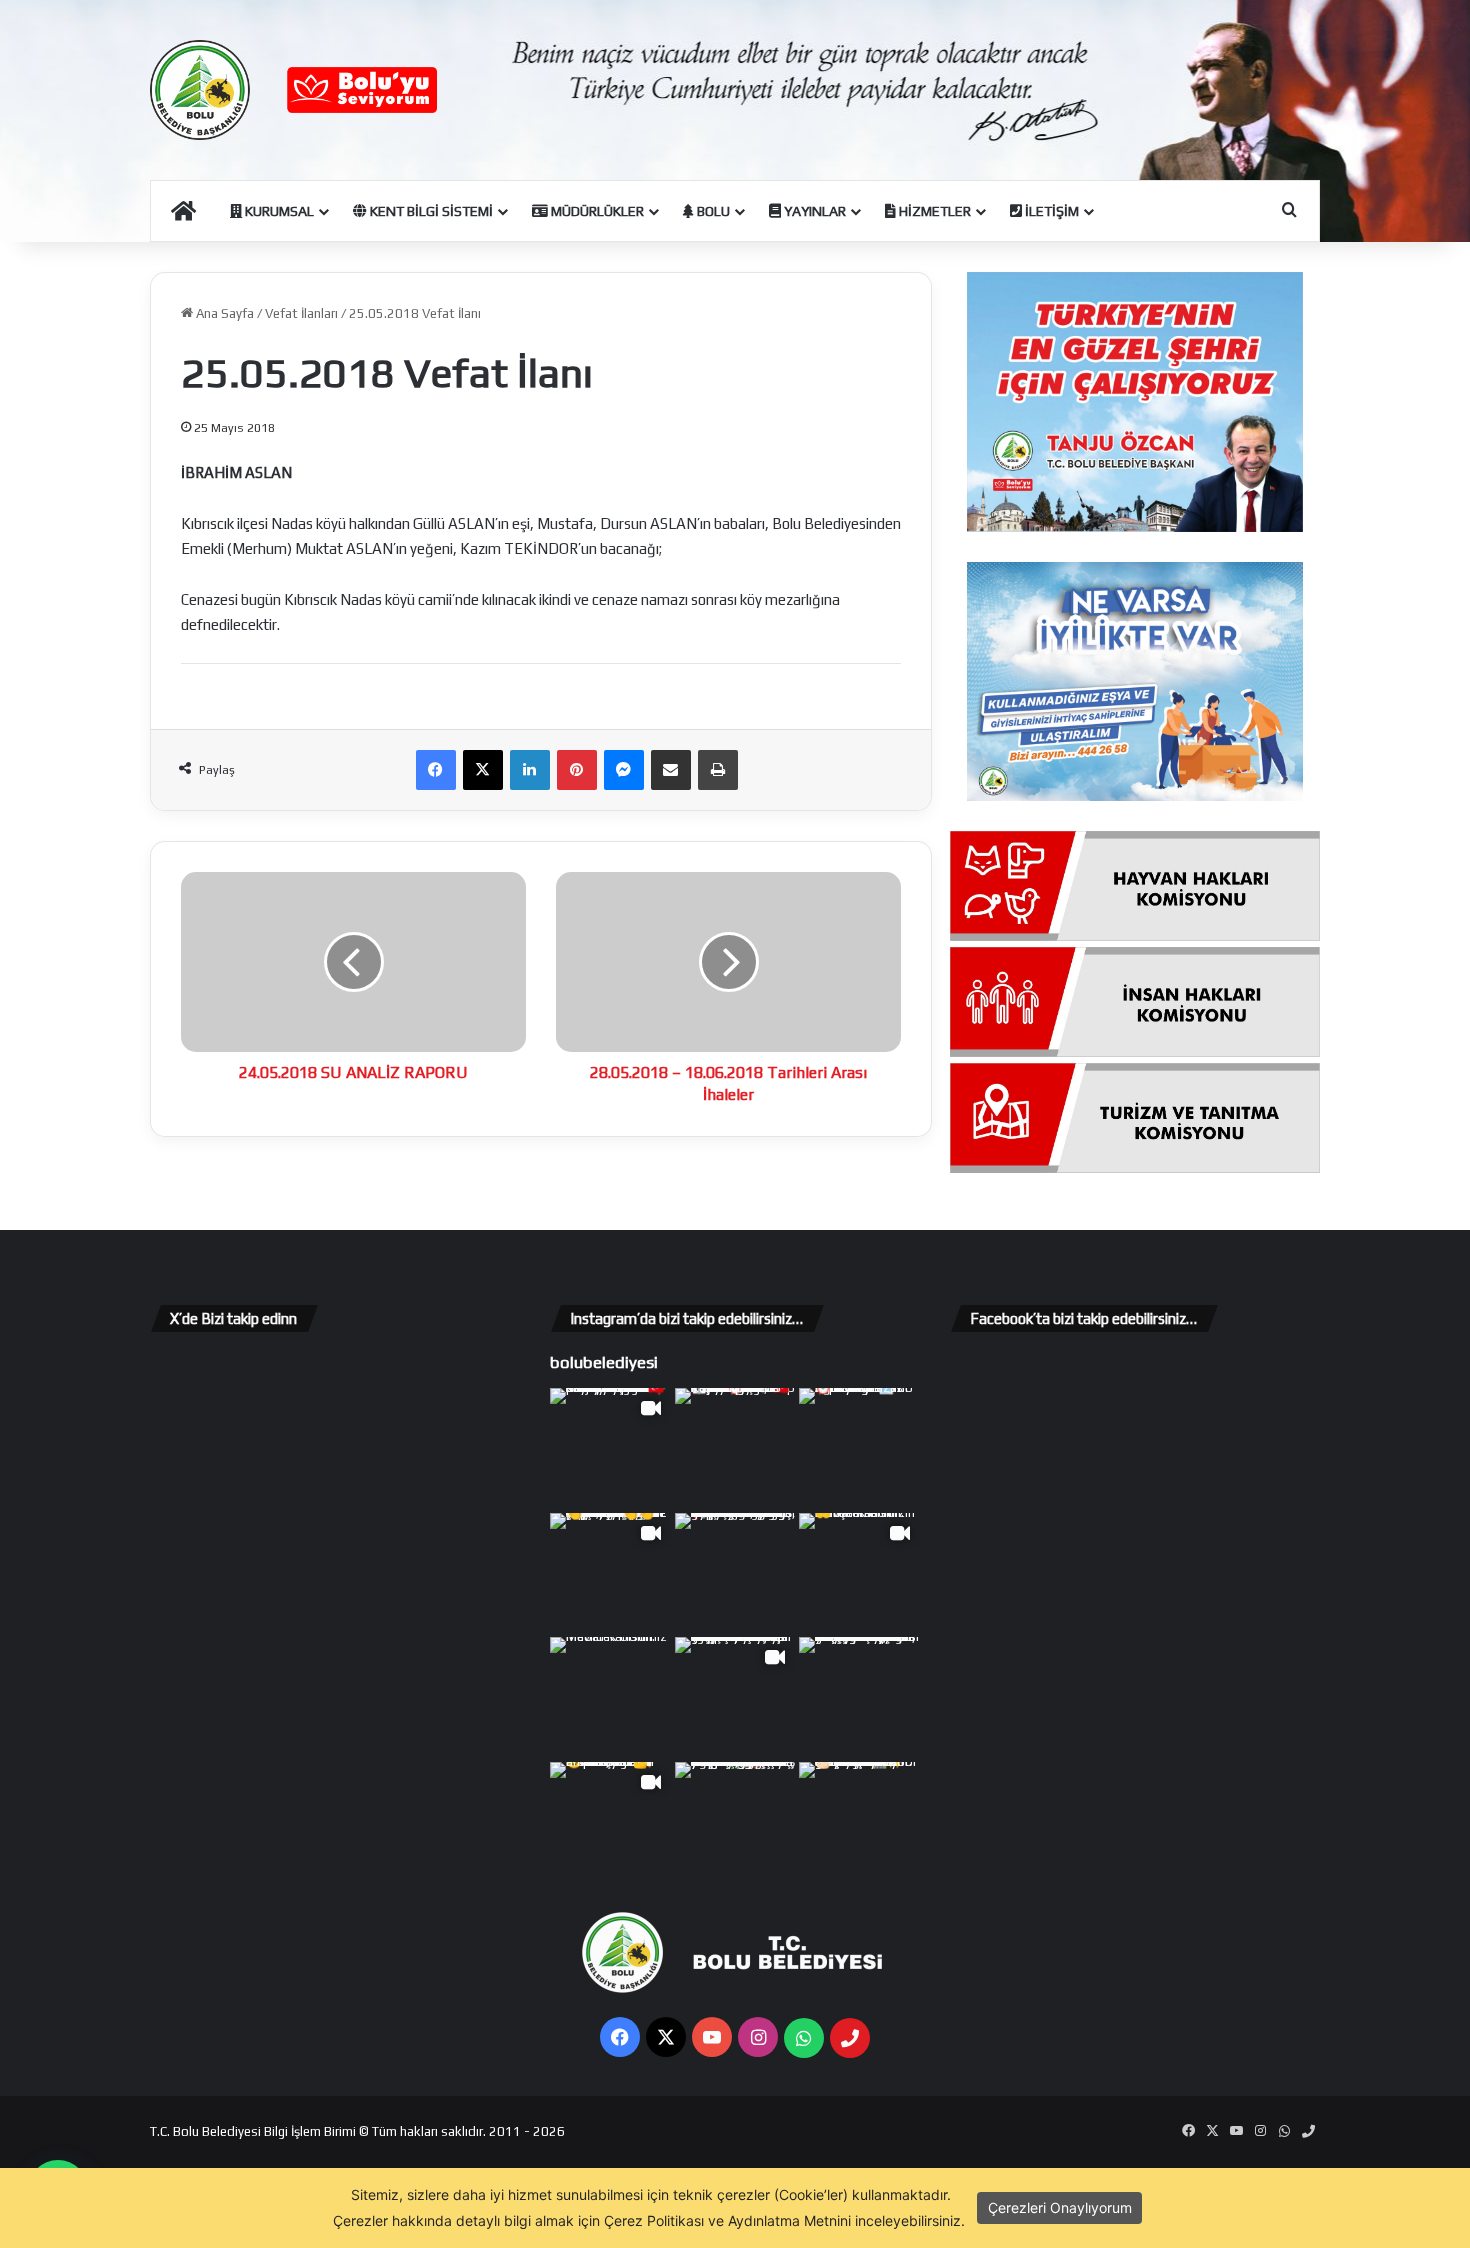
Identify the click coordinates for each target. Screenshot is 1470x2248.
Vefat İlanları (301, 313)
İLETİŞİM (1050, 211)
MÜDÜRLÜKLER (596, 211)
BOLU (712, 211)
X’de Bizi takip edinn (233, 1318)
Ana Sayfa (223, 313)
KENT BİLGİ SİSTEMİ (430, 211)
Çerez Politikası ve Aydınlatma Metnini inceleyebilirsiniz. (784, 2220)
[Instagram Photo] (735, 1448)
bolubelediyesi (604, 1362)
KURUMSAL (278, 211)
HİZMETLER (933, 211)
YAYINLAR (813, 211)
